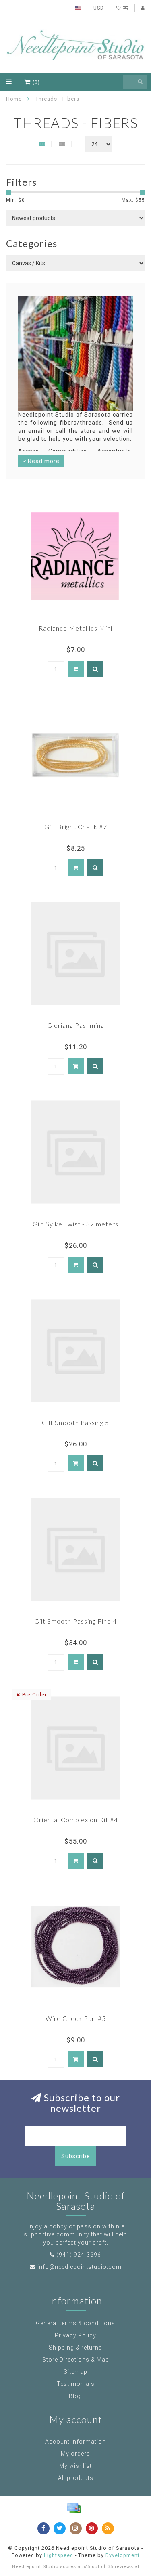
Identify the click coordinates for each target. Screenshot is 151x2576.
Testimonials (76, 2384)
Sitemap (75, 2372)
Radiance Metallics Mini (75, 628)
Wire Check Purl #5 (76, 2018)
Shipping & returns (75, 2348)
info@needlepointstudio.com (80, 2267)
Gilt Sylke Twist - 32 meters (75, 1224)
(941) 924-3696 (79, 2255)
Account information (75, 2442)
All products (76, 2478)
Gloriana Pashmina (76, 1025)
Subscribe (76, 2156)
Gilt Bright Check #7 (76, 827)
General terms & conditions (75, 2323)
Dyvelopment (123, 2555)
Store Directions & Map (76, 2360)
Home (14, 99)
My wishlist (75, 2466)
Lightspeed (59, 2555)
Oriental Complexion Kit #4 (76, 1820)
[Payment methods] (74, 2508)
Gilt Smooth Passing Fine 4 (75, 1621)
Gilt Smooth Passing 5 (75, 1422)
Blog (75, 2396)
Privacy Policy (75, 2335)
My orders (75, 2454)
